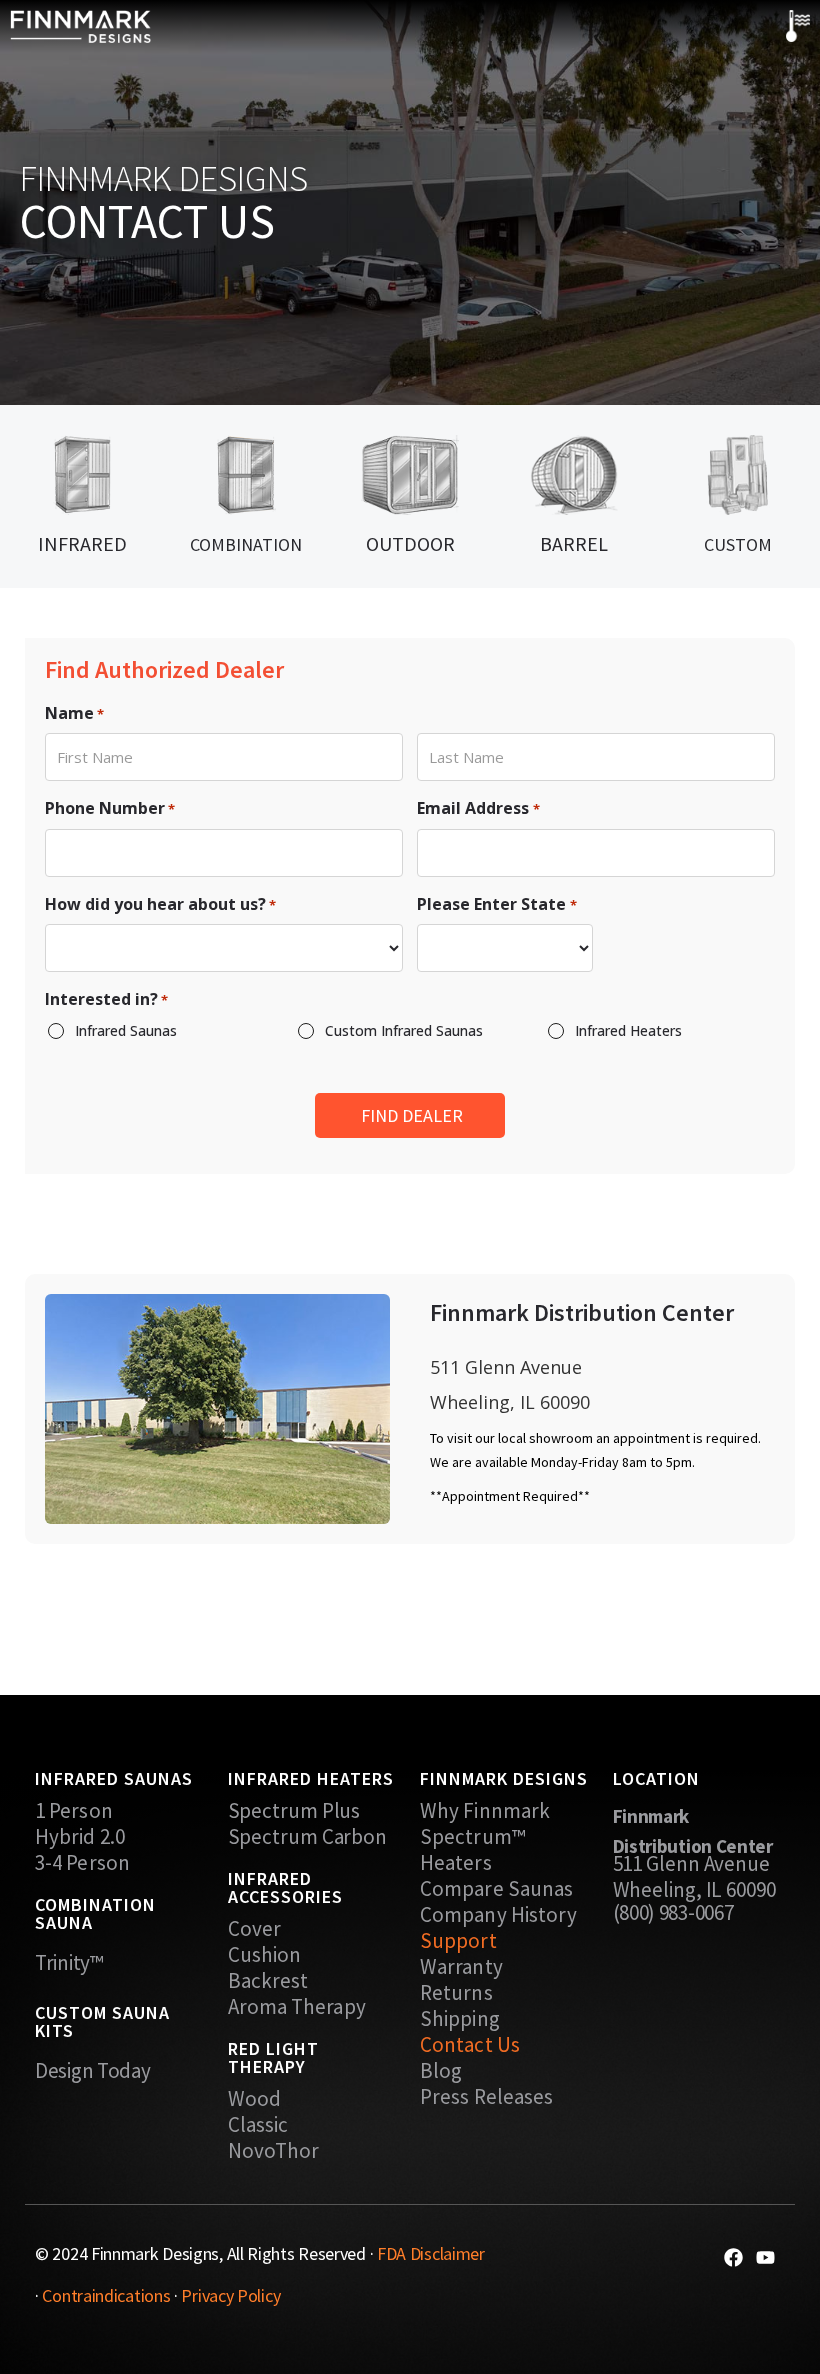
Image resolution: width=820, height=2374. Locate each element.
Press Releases (486, 2097)
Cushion (265, 1955)
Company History (499, 1915)
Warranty (461, 1967)
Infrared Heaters (628, 1030)
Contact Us (470, 2045)
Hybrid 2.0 (80, 1837)
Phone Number (110, 808)
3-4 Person (82, 1863)
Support (458, 1941)
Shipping (460, 2019)
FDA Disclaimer (431, 2253)
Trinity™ (69, 1962)
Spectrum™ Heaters (472, 1850)
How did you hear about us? (160, 904)
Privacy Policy (230, 2295)
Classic (258, 2125)
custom (738, 544)
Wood (254, 2099)
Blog (441, 2071)
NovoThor (274, 2151)
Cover (255, 1929)
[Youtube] (765, 2257)
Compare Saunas (496, 1889)
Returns (456, 1993)
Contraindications (106, 2295)
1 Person (74, 1811)
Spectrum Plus (294, 1811)
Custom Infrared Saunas (404, 1030)
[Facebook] (733, 2257)
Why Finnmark (485, 1811)
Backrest (268, 1981)
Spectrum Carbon (308, 1837)
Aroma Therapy (297, 2007)
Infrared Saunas (126, 1030)
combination (246, 544)
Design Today (92, 2070)
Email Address (478, 808)
